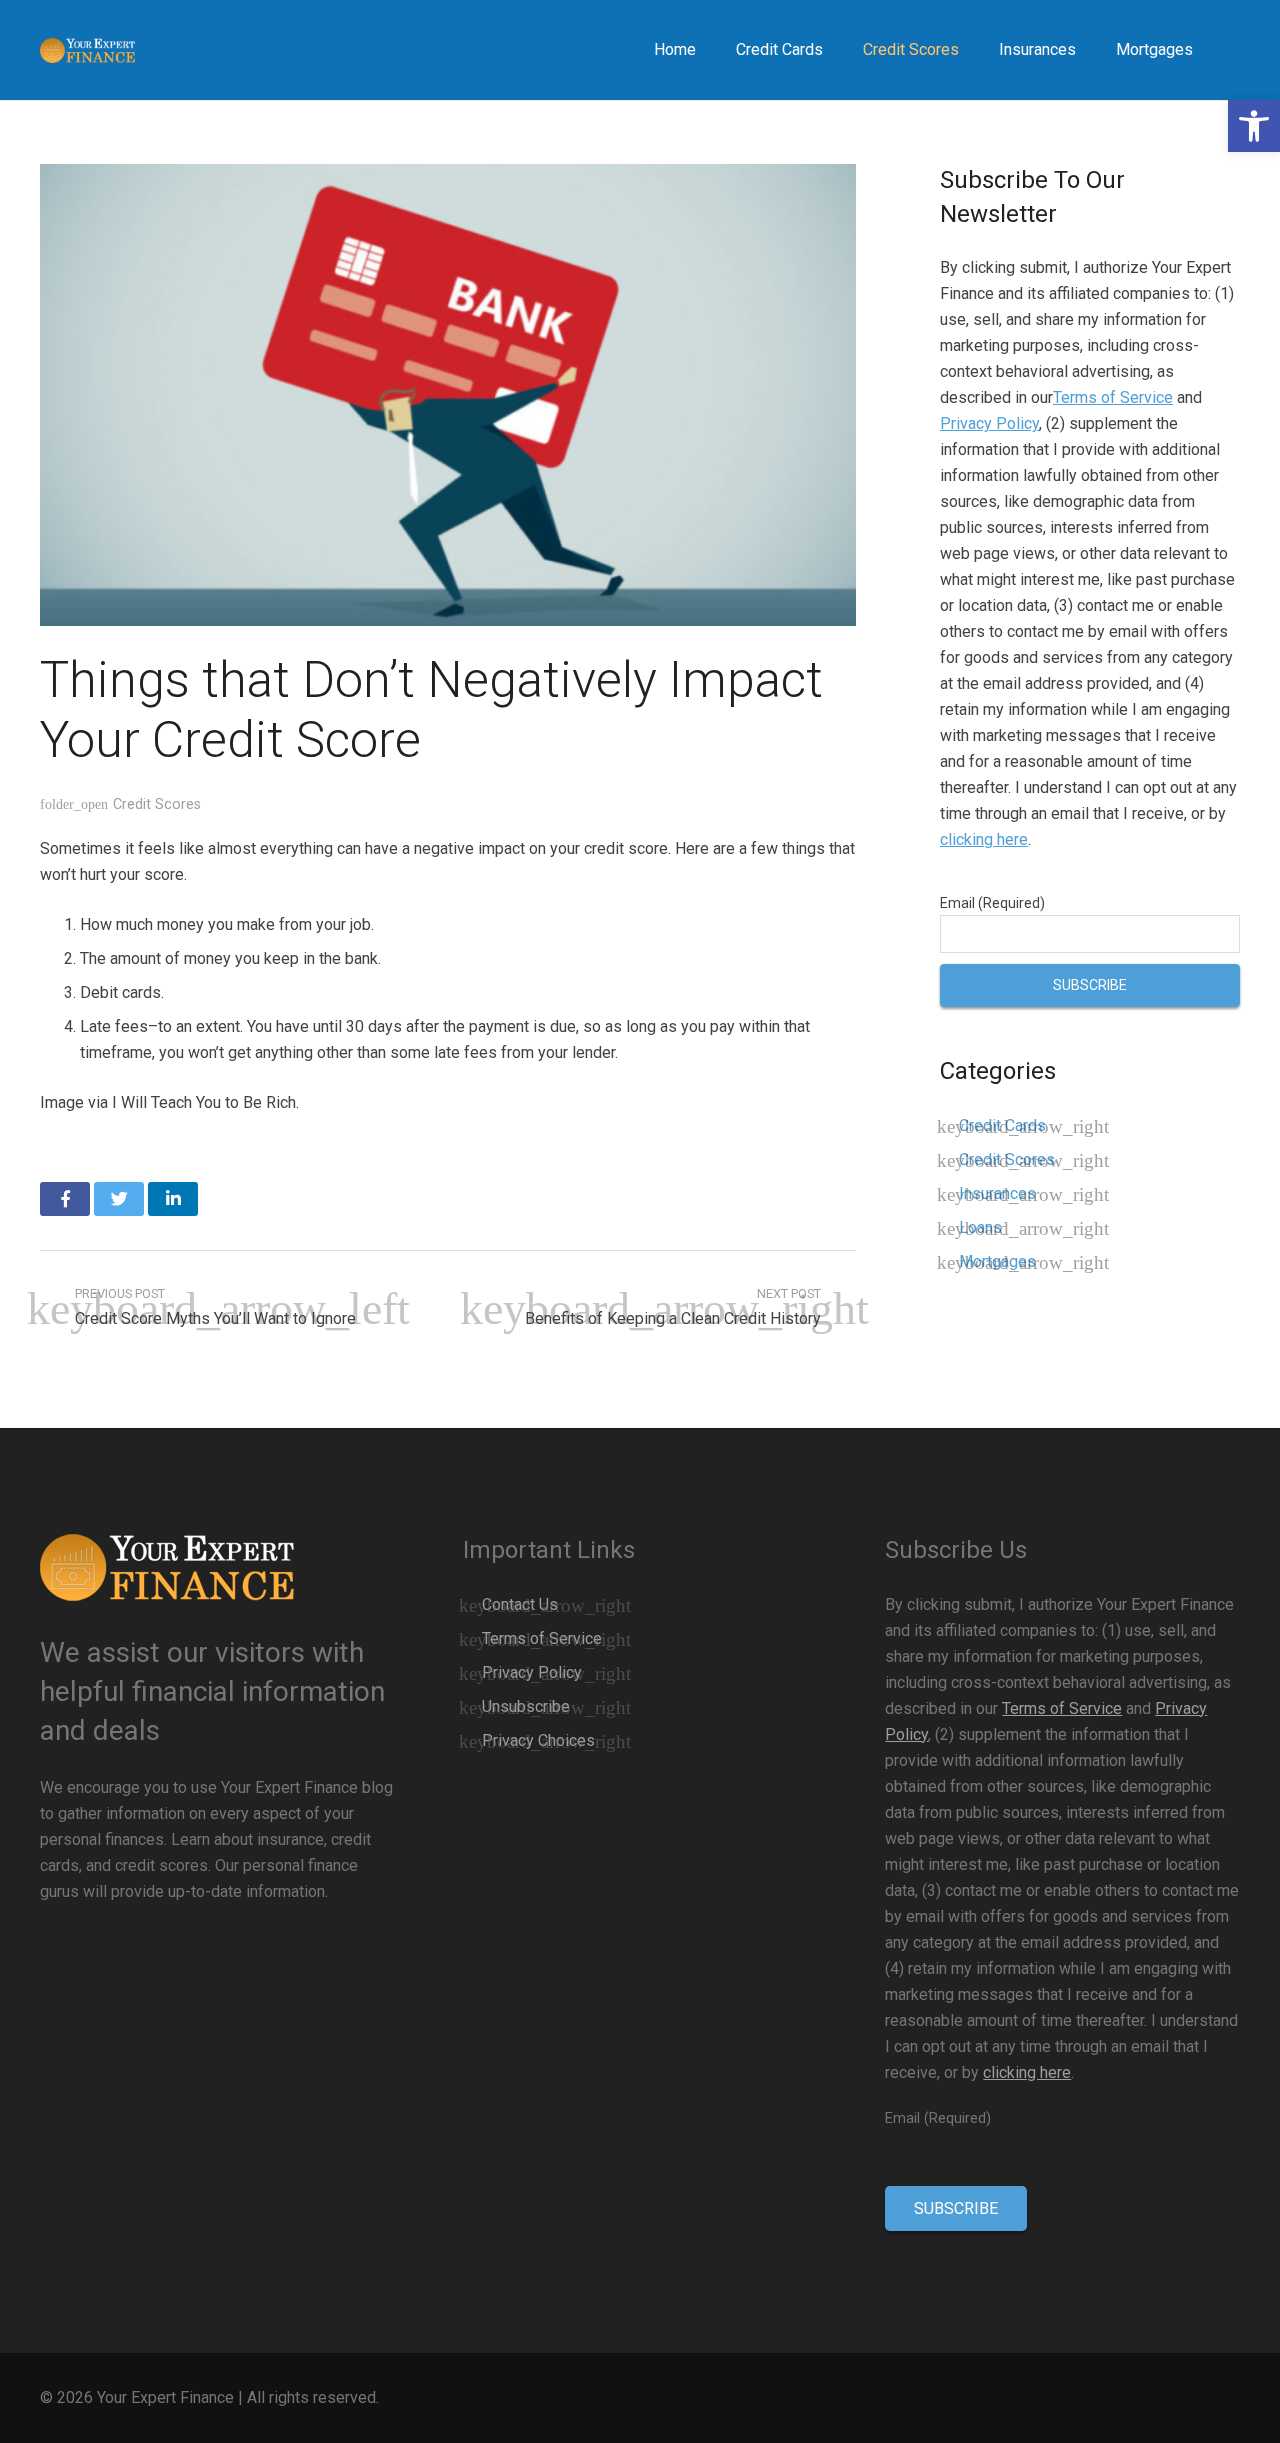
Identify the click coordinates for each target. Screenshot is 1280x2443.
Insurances (997, 1193)
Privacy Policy (989, 423)
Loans (980, 1227)
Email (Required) (992, 903)
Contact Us (520, 1604)
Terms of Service (1113, 397)
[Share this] (65, 1199)
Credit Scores (157, 804)
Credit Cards (1002, 1125)
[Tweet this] (119, 1199)
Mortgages (997, 1261)
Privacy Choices (538, 1740)
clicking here (984, 839)
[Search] (1233, 50)
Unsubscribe (526, 1706)
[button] (1254, 126)
